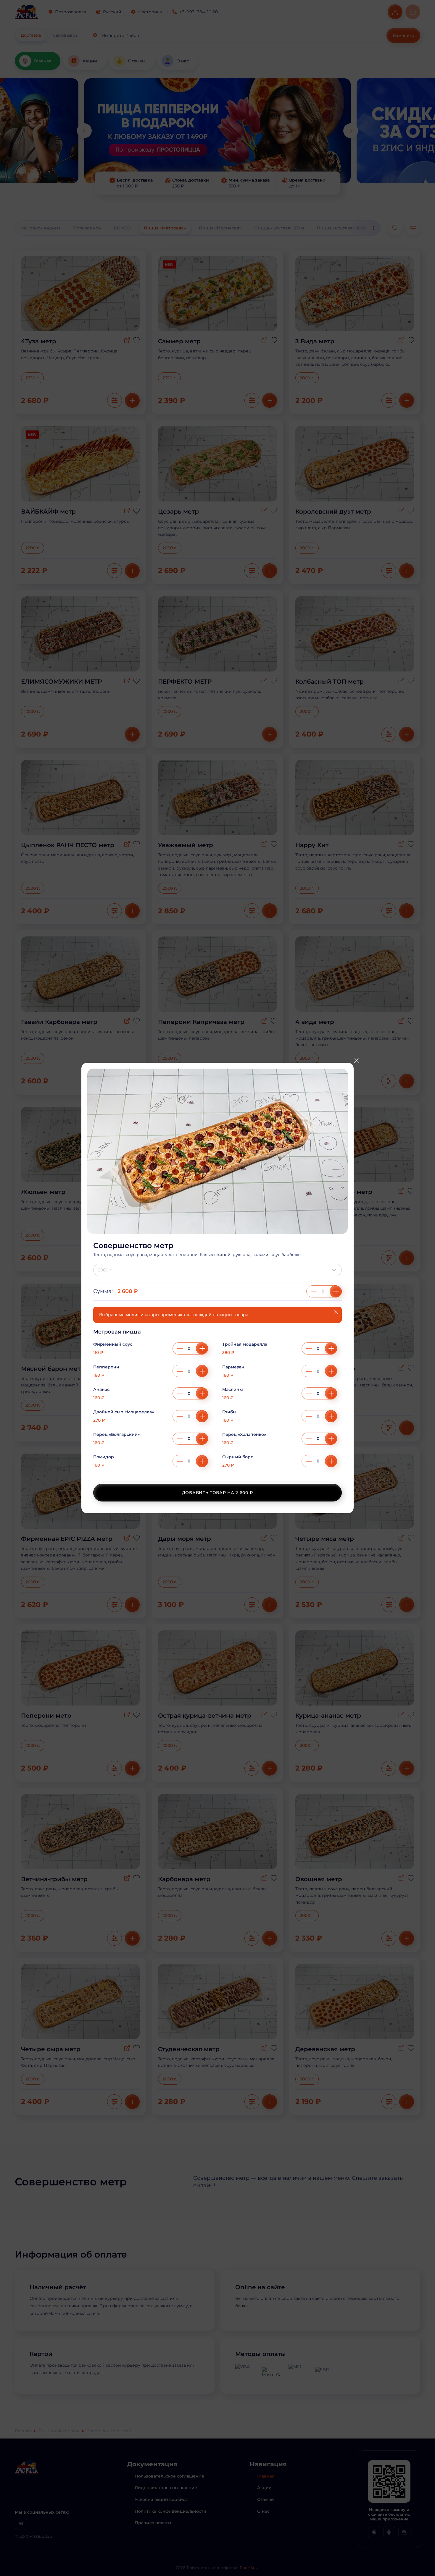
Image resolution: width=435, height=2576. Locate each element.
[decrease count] (314, 1291)
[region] (217, 1402)
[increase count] (336, 1291)
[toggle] (335, 1270)
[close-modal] (356, 1061)
